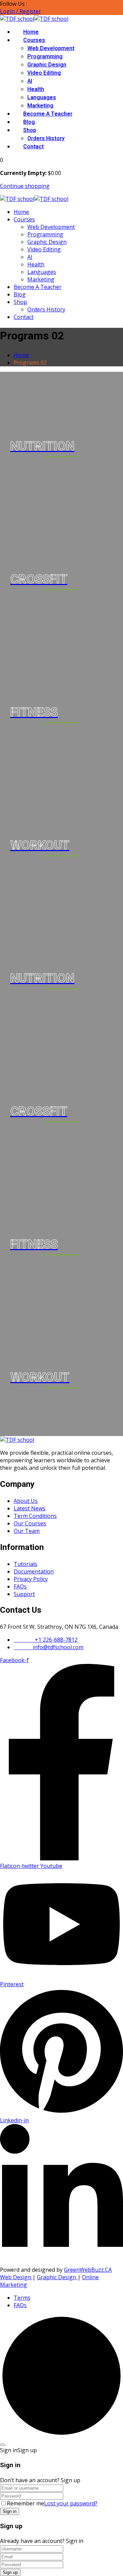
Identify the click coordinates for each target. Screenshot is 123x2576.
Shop (30, 130)
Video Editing (44, 73)
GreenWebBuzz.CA (88, 2270)
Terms (22, 2298)
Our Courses (30, 1523)
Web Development (51, 48)
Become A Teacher (48, 114)
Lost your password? (71, 2503)
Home (31, 32)
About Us (26, 1501)
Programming (45, 57)
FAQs (20, 1586)
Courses (34, 40)
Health (36, 89)
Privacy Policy (31, 1579)
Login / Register (20, 11)
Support (24, 1594)
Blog (29, 122)
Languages (42, 98)
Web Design (16, 2277)
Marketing (40, 106)
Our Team (27, 1531)
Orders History (46, 138)
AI (30, 81)
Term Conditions (35, 1516)
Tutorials (25, 1564)
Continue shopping (25, 186)
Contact (33, 147)
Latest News (30, 1508)
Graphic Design (47, 65)
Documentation (34, 1571)
